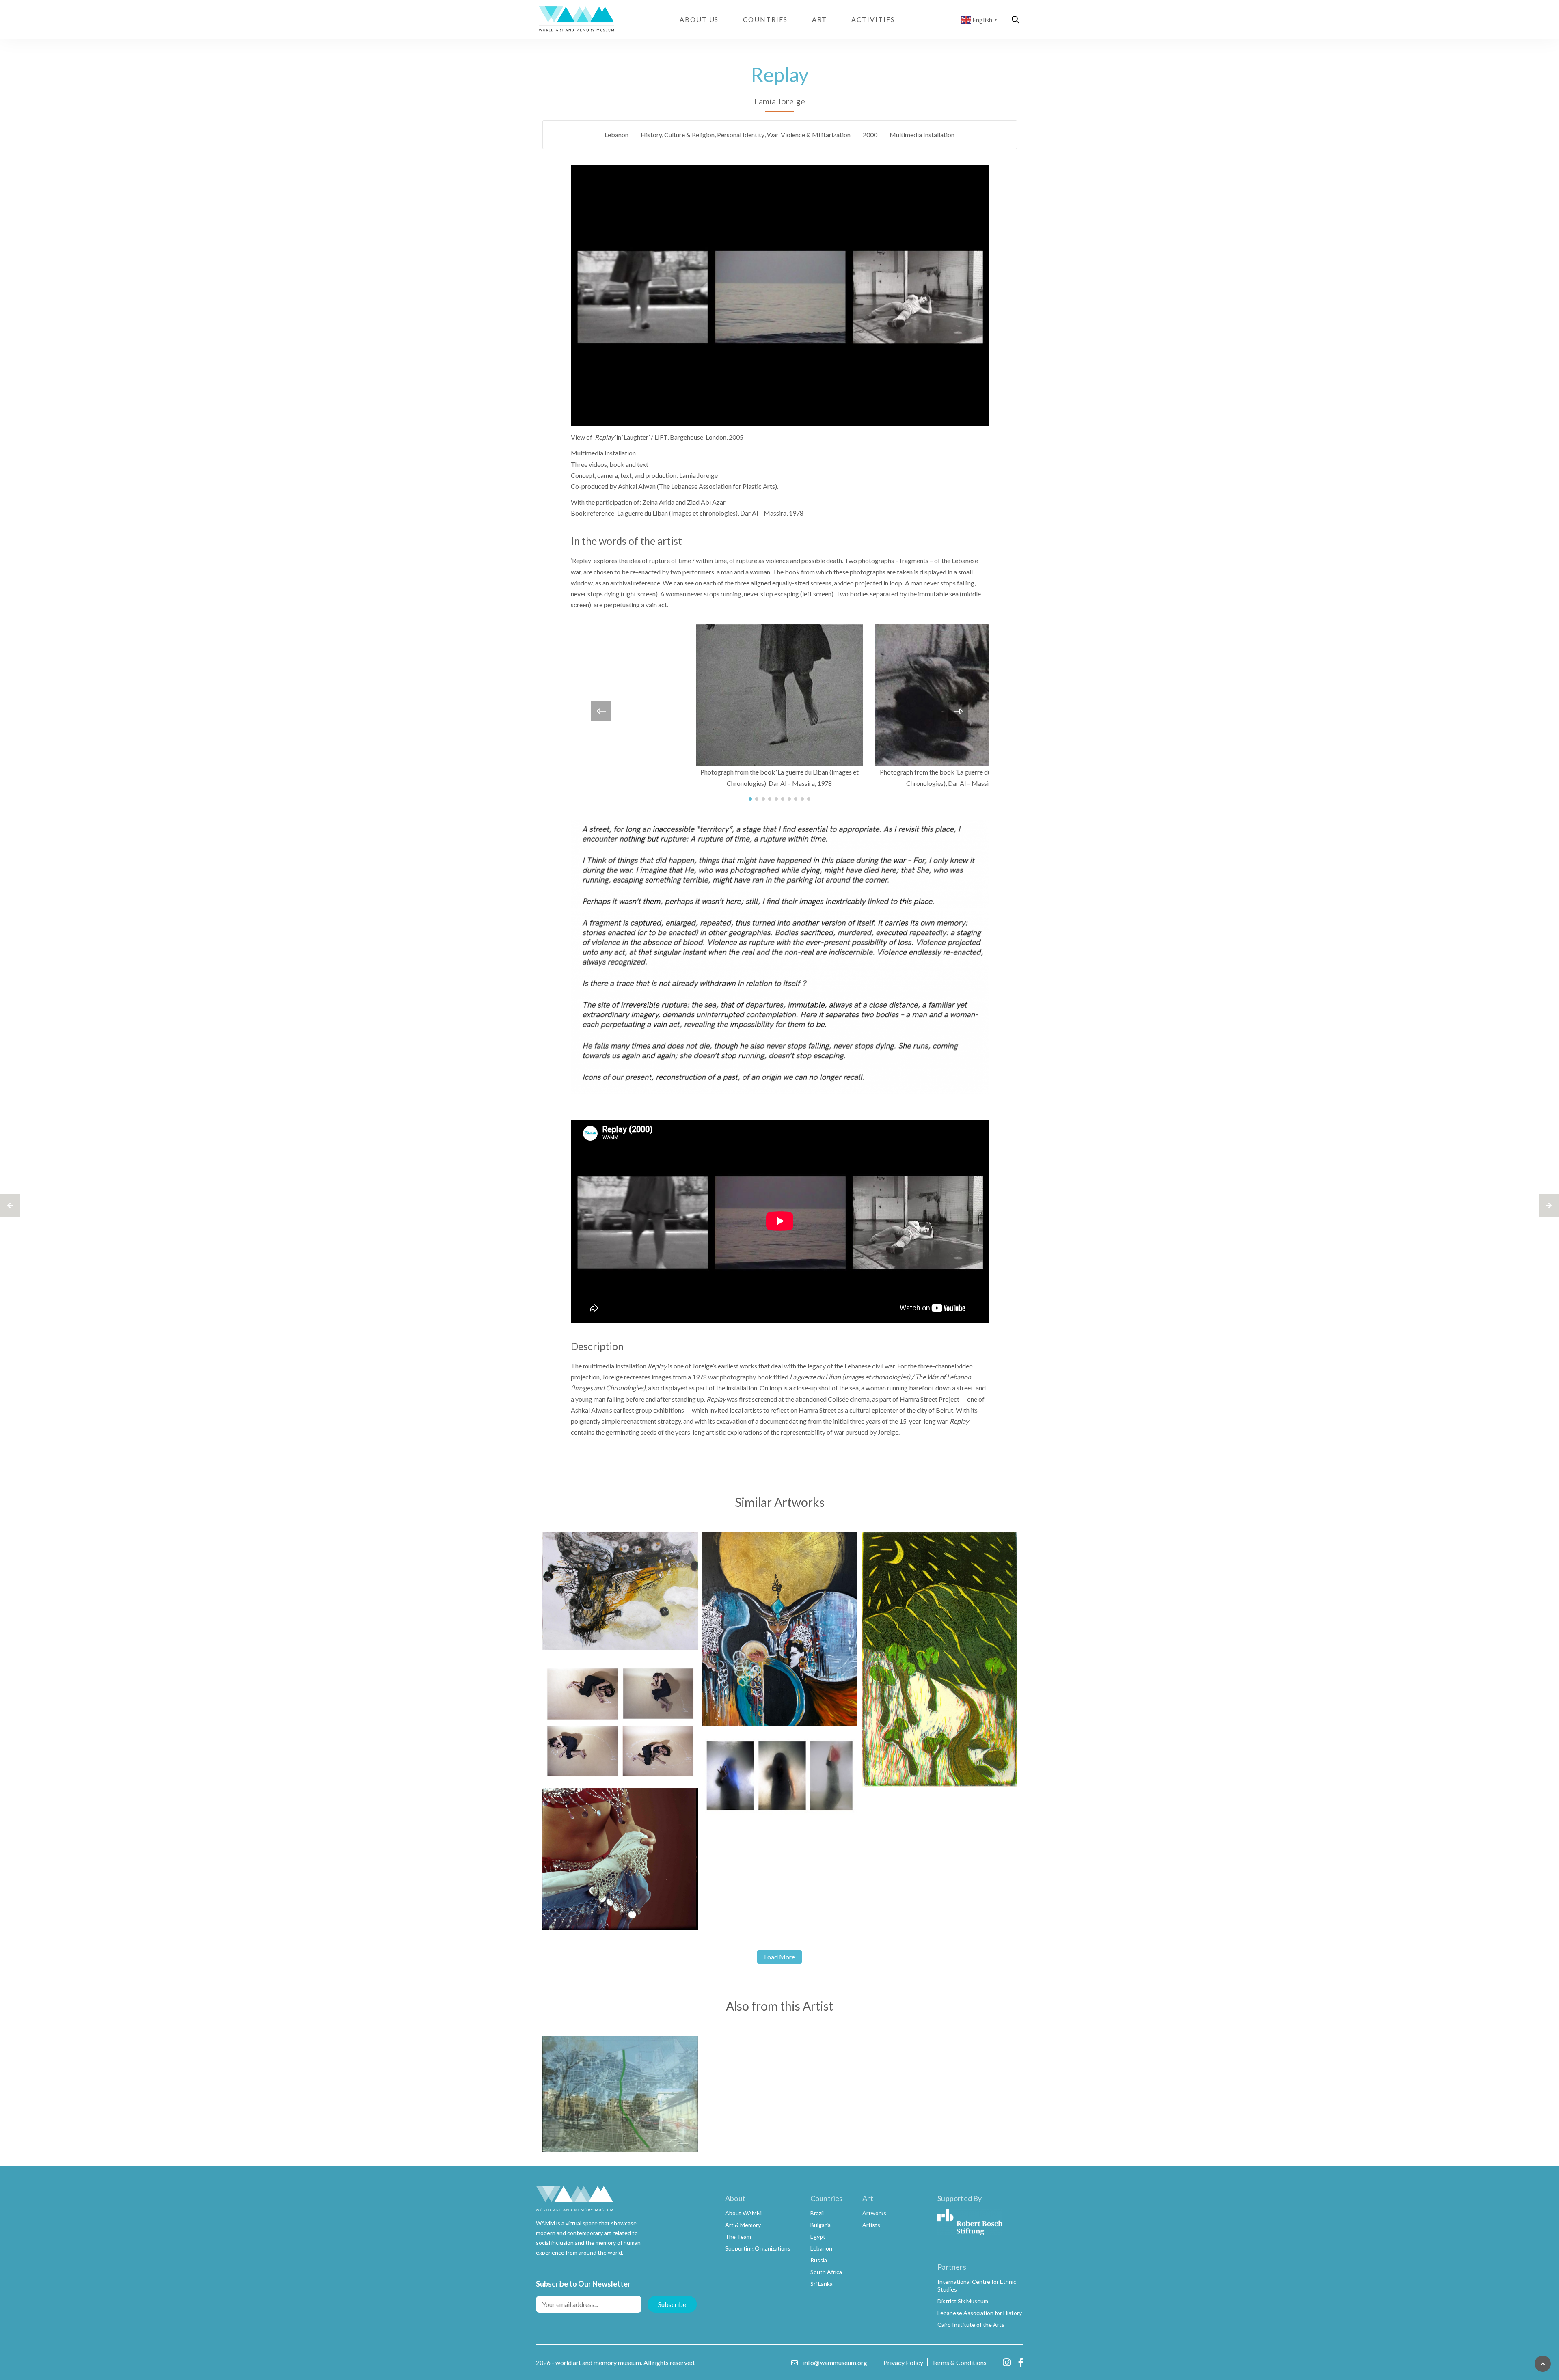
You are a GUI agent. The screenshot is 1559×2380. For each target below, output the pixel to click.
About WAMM (743, 2213)
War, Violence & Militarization (809, 135)
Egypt (818, 2237)
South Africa (826, 2272)
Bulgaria (821, 2225)
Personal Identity (741, 135)
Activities (873, 19)
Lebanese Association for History (980, 2313)
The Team (738, 2237)
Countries (765, 19)
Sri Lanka (822, 2284)
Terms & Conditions (959, 2362)
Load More (779, 1957)
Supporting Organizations (758, 2248)
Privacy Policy (903, 2362)
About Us (699, 19)
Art (820, 19)
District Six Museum (963, 2301)
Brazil (817, 2213)
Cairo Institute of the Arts (971, 2325)
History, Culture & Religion (678, 135)
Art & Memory (743, 2225)
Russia (819, 2260)
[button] (750, 799)
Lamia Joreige (780, 101)
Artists (871, 2225)
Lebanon (616, 135)
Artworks (874, 2213)
